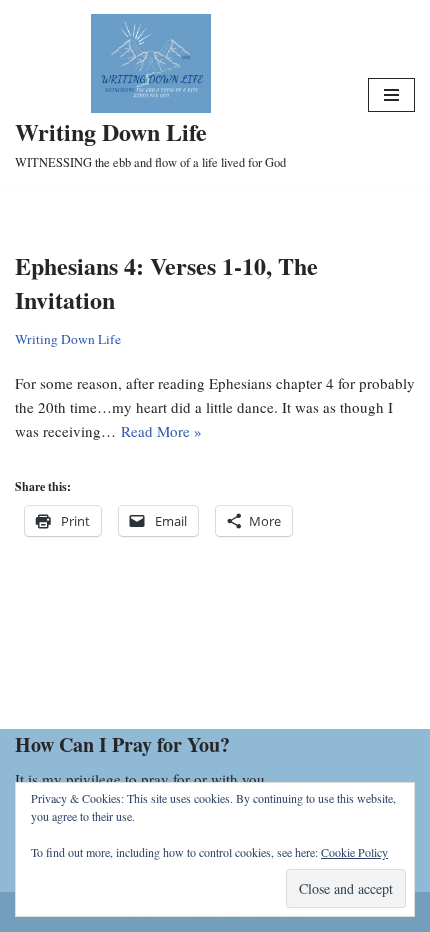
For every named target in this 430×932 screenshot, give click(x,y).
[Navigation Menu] (391, 95)
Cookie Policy (354, 852)
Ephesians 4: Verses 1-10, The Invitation (166, 282)
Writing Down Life (68, 339)
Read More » (161, 431)
